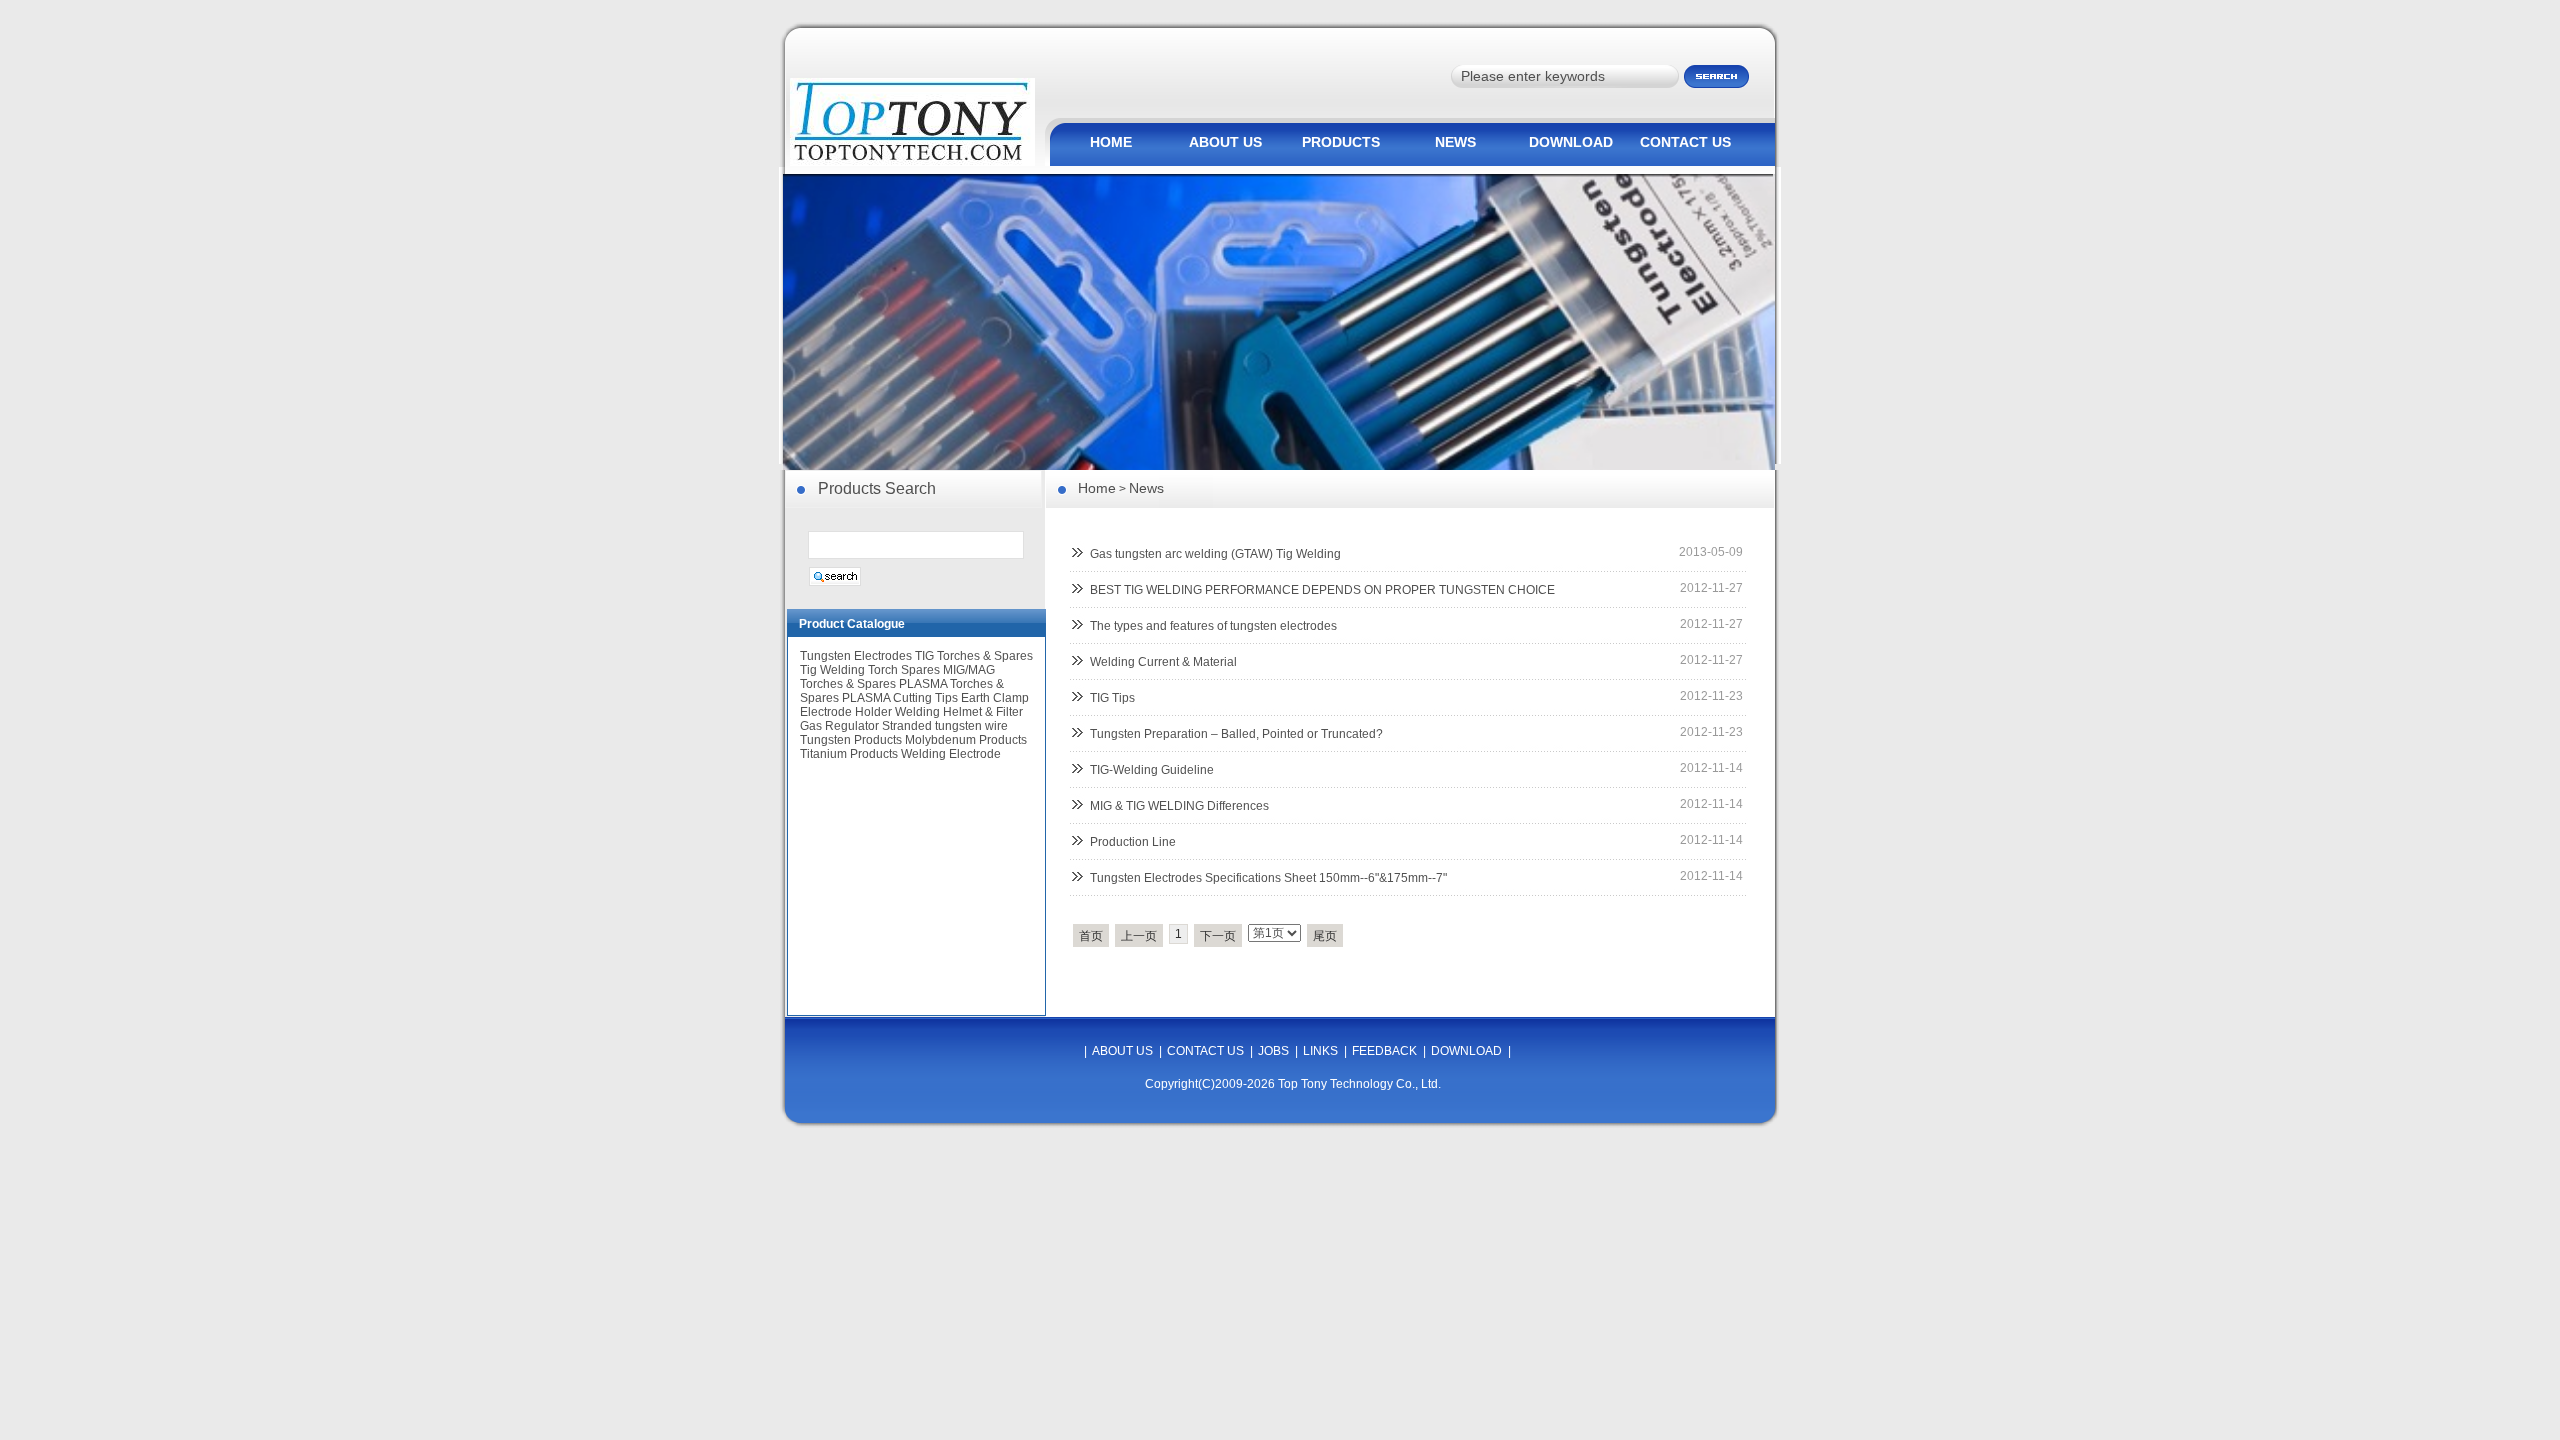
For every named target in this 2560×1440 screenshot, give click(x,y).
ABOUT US (1225, 142)
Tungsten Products (851, 740)
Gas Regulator (839, 726)
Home (1097, 488)
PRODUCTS (1341, 142)
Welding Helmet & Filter (959, 712)
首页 (1091, 936)
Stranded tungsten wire (945, 726)
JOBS (1273, 1051)
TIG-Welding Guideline (1152, 770)
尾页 (1325, 936)
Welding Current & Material (1163, 662)
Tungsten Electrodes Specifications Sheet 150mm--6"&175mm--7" (1268, 878)
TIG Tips (1112, 698)
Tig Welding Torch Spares (870, 670)
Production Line (1133, 842)
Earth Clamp (995, 698)
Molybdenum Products (966, 740)
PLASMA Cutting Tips (900, 698)
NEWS (1455, 142)
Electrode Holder (846, 712)
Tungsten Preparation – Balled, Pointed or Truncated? (1236, 734)
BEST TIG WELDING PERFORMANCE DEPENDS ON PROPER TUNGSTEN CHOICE (1322, 590)
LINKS (1320, 1051)
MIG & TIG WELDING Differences (1179, 806)
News (1146, 488)
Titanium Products (849, 754)
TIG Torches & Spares (974, 656)
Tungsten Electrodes (856, 656)
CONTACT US (1685, 142)
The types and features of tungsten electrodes (1213, 626)
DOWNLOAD (1571, 142)
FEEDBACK (1384, 1051)
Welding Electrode (951, 754)
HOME (1111, 142)
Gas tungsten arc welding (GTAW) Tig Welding (1215, 554)
